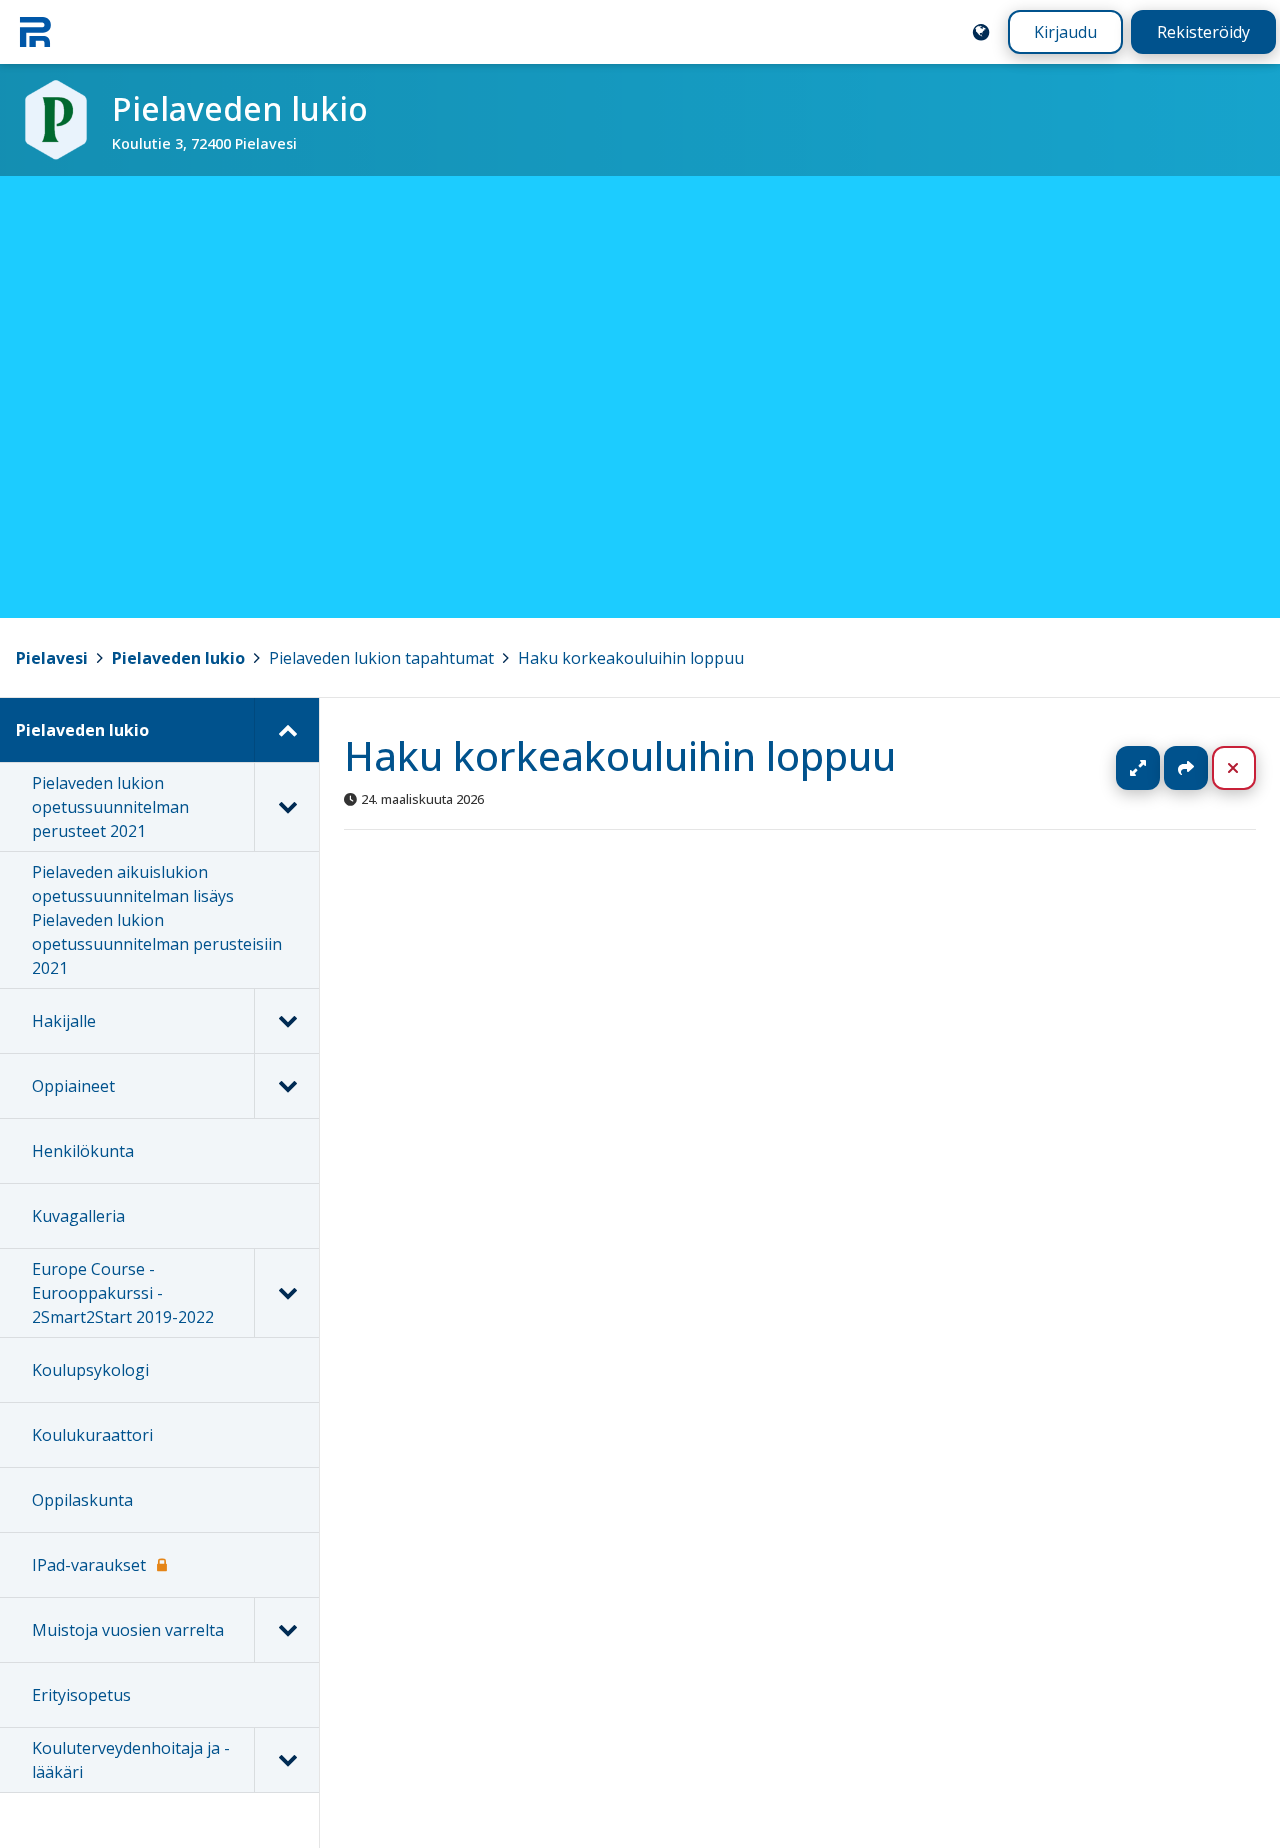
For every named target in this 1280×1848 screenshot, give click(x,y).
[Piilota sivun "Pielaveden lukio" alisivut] (286, 730)
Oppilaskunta (82, 1500)
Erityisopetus (81, 1695)
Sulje (1249, 768)
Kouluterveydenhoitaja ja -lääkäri (131, 1760)
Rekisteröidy (1203, 32)
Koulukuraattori (92, 1435)
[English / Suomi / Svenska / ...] (981, 32)
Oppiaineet (73, 1086)
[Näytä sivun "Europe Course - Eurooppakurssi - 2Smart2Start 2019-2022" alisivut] (286, 1293)
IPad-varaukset (89, 1565)
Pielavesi (52, 658)
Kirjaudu (1065, 32)
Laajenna (1157, 768)
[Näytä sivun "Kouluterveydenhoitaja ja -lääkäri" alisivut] (286, 1760)
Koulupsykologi (90, 1370)
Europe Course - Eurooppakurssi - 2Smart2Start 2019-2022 (123, 1293)
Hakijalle (64, 1021)
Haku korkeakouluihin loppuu (631, 658)
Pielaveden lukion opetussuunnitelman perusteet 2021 (110, 807)
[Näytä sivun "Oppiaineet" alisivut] (286, 1086)
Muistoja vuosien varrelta (128, 1630)
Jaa (1186, 768)
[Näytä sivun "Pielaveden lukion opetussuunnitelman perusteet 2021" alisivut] (286, 807)
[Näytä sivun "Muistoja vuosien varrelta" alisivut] (286, 1630)
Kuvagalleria (78, 1216)
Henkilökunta (83, 1151)
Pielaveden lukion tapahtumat (381, 658)
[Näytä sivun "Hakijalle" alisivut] (286, 1021)
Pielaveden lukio (178, 658)
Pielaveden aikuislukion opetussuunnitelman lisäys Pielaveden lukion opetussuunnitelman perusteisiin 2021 (157, 920)
